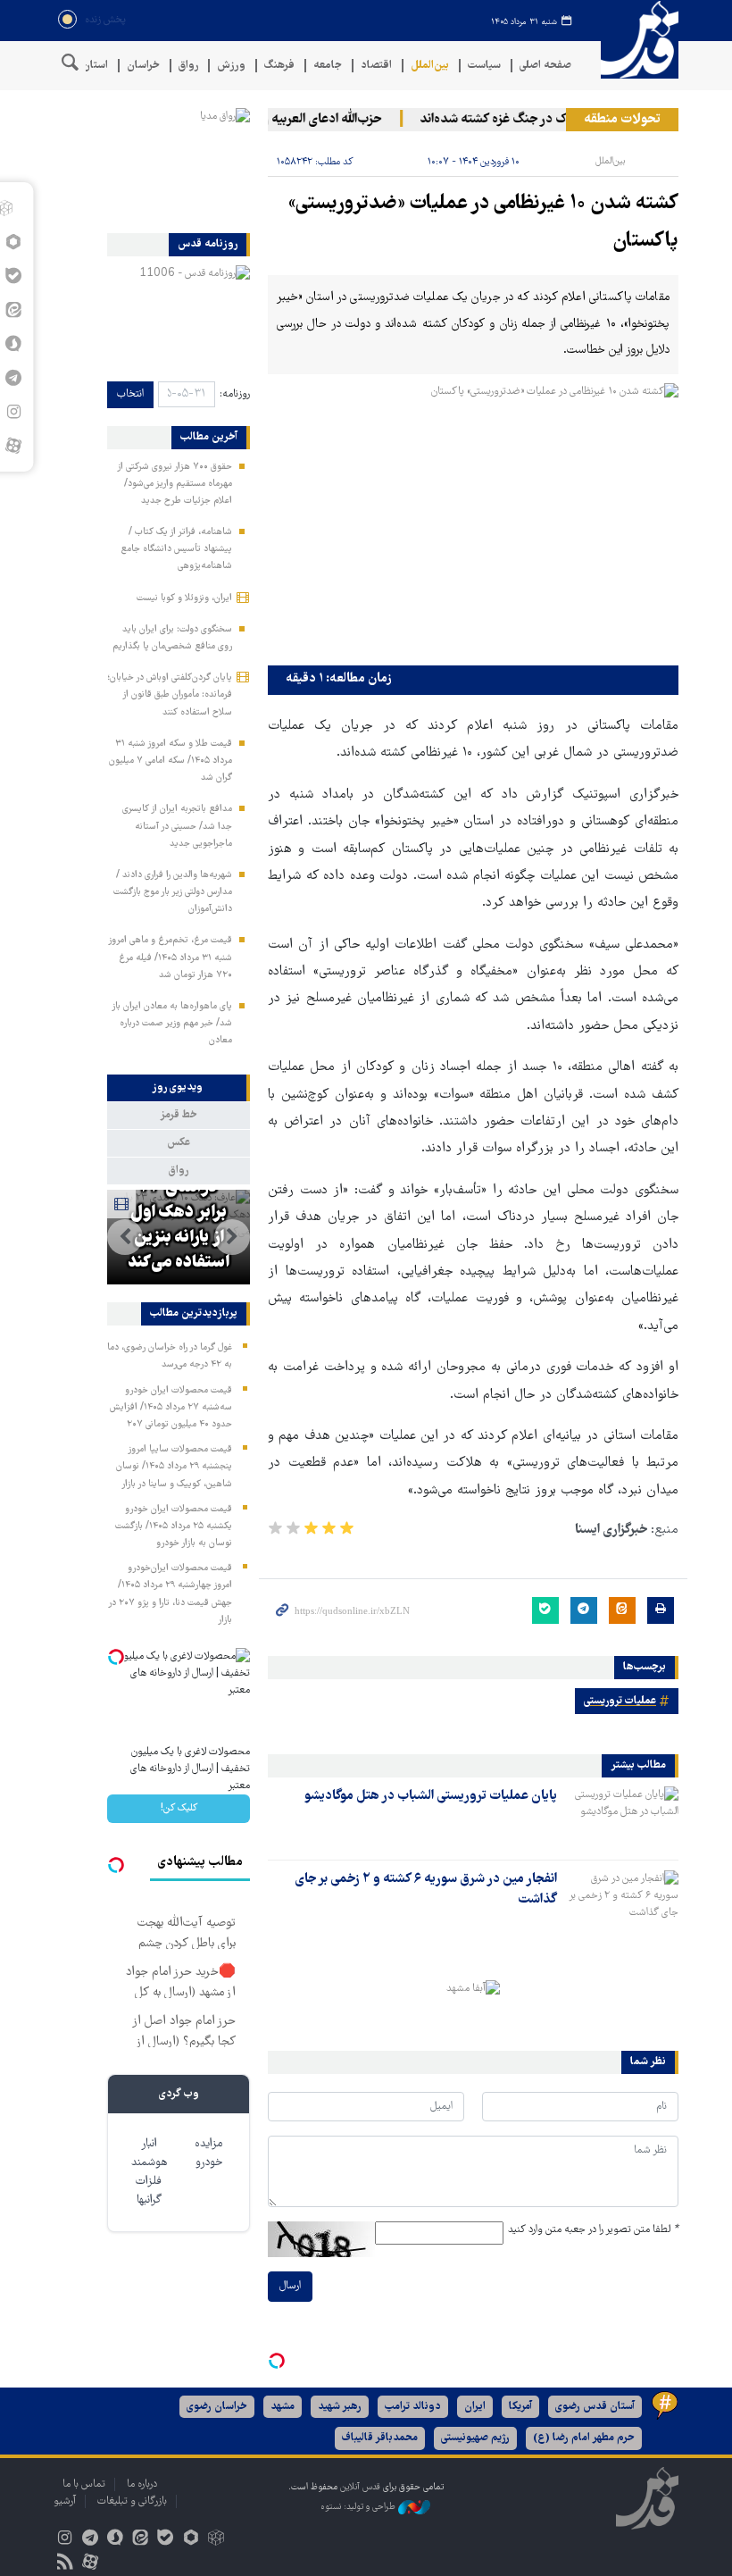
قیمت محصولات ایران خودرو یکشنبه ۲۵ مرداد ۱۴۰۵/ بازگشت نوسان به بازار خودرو (174, 1526)
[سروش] (115, 2540)
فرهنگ (279, 66)
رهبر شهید (340, 2407)
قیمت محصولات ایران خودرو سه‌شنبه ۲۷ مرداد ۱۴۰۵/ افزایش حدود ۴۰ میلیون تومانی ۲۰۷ (171, 1408)
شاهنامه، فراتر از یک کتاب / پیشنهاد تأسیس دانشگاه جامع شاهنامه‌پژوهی (176, 549)
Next (125, 1237)
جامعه (328, 66)
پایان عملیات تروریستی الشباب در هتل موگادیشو (431, 1796)
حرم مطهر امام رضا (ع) (584, 2438)
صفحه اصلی (545, 66)
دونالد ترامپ (413, 2407)
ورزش (231, 66)
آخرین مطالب (209, 438)
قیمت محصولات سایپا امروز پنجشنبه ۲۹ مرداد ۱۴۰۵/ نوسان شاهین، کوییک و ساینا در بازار (174, 1467)
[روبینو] (191, 2540)
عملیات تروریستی (620, 1701)
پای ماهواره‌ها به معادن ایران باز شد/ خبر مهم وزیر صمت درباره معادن (172, 1024)
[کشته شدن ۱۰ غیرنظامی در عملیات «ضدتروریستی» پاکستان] (473, 520)
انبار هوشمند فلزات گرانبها (149, 2172)
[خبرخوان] (65, 2564)
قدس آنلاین (634, 40)
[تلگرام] (90, 2540)
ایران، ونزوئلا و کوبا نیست (184, 598)
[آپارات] (13, 446)
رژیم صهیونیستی (475, 2438)
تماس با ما (84, 2484)
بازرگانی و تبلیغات (132, 2501)
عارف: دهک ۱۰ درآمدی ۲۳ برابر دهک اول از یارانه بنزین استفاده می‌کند (179, 1213)
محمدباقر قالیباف (380, 2438)
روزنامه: (235, 394)
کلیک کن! (179, 1808)
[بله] (166, 2540)
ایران (475, 2407)
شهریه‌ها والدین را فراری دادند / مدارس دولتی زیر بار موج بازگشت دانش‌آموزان (173, 892)
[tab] (179, 1088)
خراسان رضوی (217, 2407)
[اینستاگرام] (65, 2540)
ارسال (290, 2286)
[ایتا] (141, 2540)
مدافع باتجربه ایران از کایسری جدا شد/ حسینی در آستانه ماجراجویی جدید (177, 826)
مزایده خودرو (208, 2154)
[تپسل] (277, 2361)
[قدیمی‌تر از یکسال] (621, 1818)
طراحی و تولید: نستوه (359, 2507)
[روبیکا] (216, 2540)
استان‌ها (90, 66)
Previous (232, 1237)
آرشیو (65, 2501)
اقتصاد (376, 66)
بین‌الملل (430, 66)
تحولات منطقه (622, 120)
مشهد (283, 2407)
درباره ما (142, 2484)
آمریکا (520, 2407)
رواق (188, 66)
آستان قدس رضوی (595, 2407)
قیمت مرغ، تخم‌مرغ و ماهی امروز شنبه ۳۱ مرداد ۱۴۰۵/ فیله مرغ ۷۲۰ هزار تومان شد (170, 958)
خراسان (143, 66)
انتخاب (130, 394)
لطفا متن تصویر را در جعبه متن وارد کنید (593, 2230)
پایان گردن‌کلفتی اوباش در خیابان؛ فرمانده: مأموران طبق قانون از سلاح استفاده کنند (170, 695)
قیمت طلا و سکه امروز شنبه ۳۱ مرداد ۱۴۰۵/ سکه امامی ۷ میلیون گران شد (171, 761)
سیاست (484, 66)
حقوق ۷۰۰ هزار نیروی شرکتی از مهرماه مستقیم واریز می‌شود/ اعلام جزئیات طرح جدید (175, 484)
